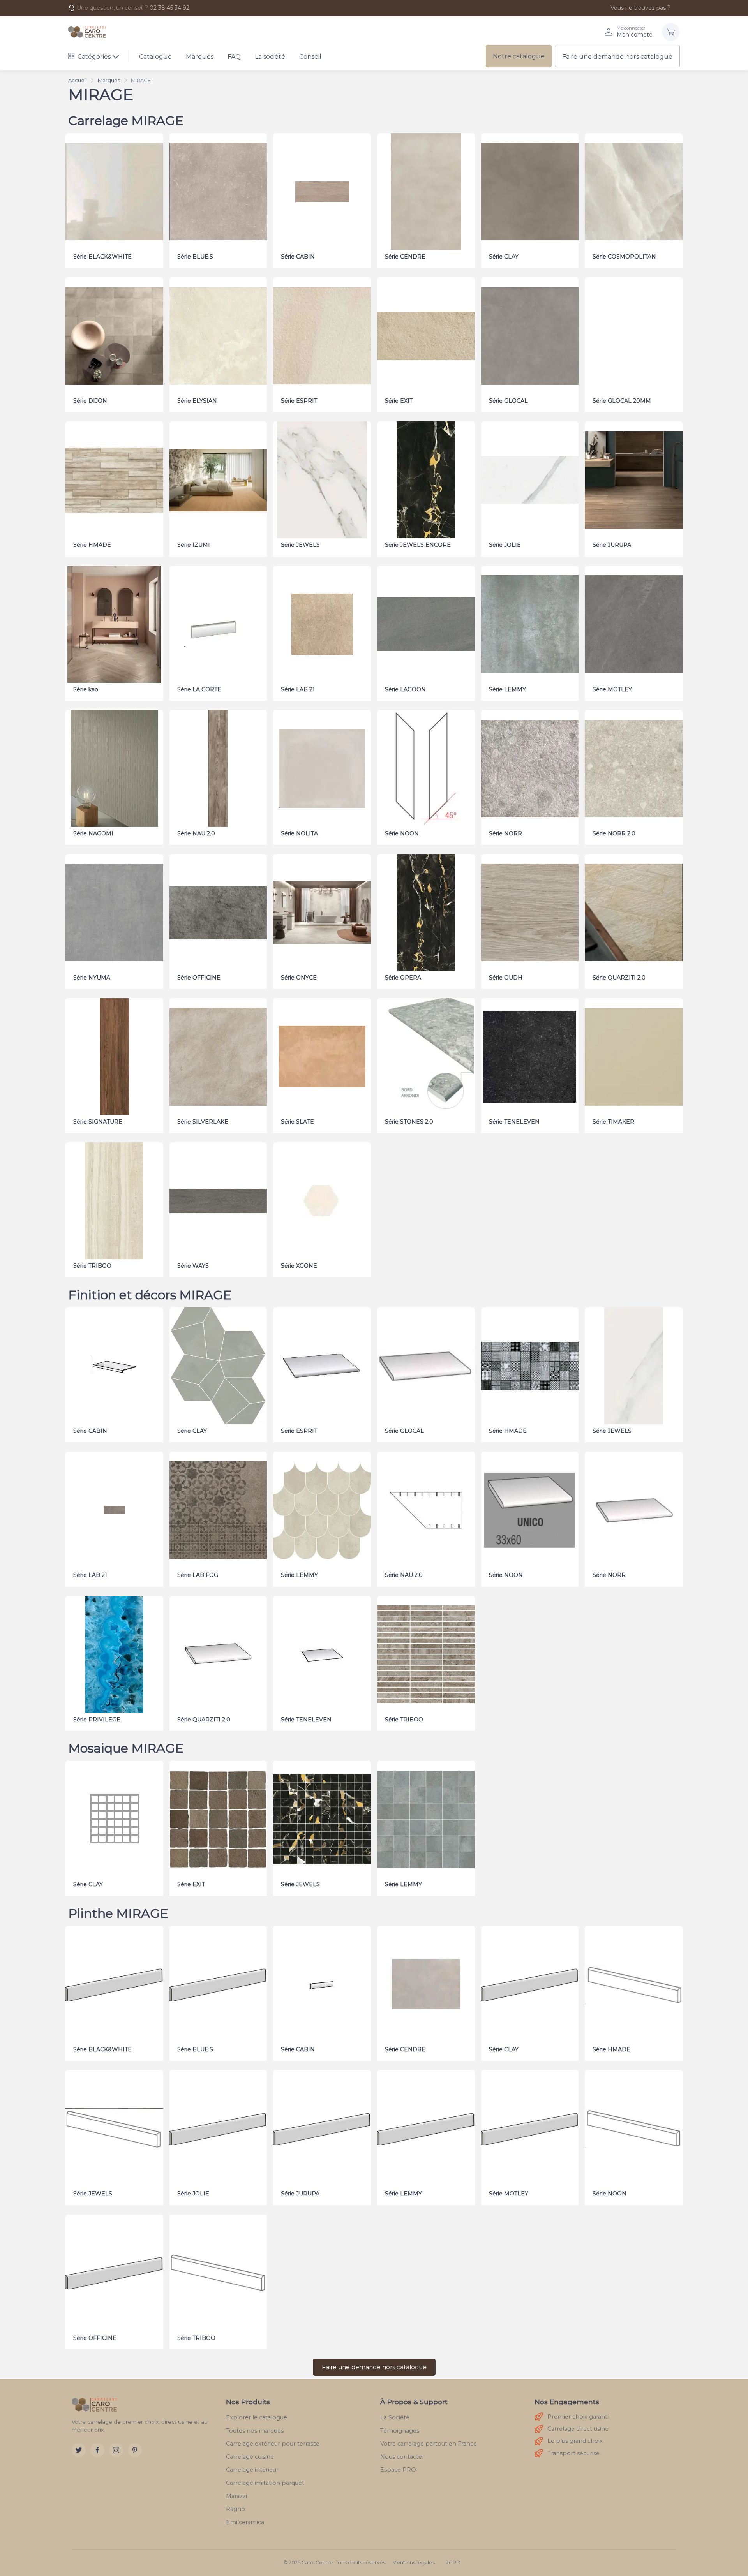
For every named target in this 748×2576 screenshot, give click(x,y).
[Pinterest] (135, 2450)
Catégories (94, 57)
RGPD (453, 2563)
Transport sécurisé (573, 2453)
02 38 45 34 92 (169, 8)
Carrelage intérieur (252, 2470)
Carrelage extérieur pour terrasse (273, 2444)
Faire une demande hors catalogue (617, 57)
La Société (395, 2417)
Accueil (78, 80)
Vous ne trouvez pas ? (640, 8)
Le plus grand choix (575, 2441)
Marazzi (236, 2496)
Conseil (310, 57)
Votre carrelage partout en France (429, 2444)
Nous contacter (402, 2457)
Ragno (236, 2509)
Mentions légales (414, 2563)
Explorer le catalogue (257, 2417)
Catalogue (155, 57)
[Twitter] (79, 2450)
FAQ (234, 57)
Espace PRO (398, 2470)
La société (270, 57)
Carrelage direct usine (578, 2429)
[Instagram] (116, 2450)
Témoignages (400, 2431)
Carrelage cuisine (250, 2457)
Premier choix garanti (578, 2417)
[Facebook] (97, 2450)
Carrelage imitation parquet (265, 2483)
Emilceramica (245, 2522)
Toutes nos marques (255, 2431)
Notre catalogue (519, 56)
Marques (200, 57)
